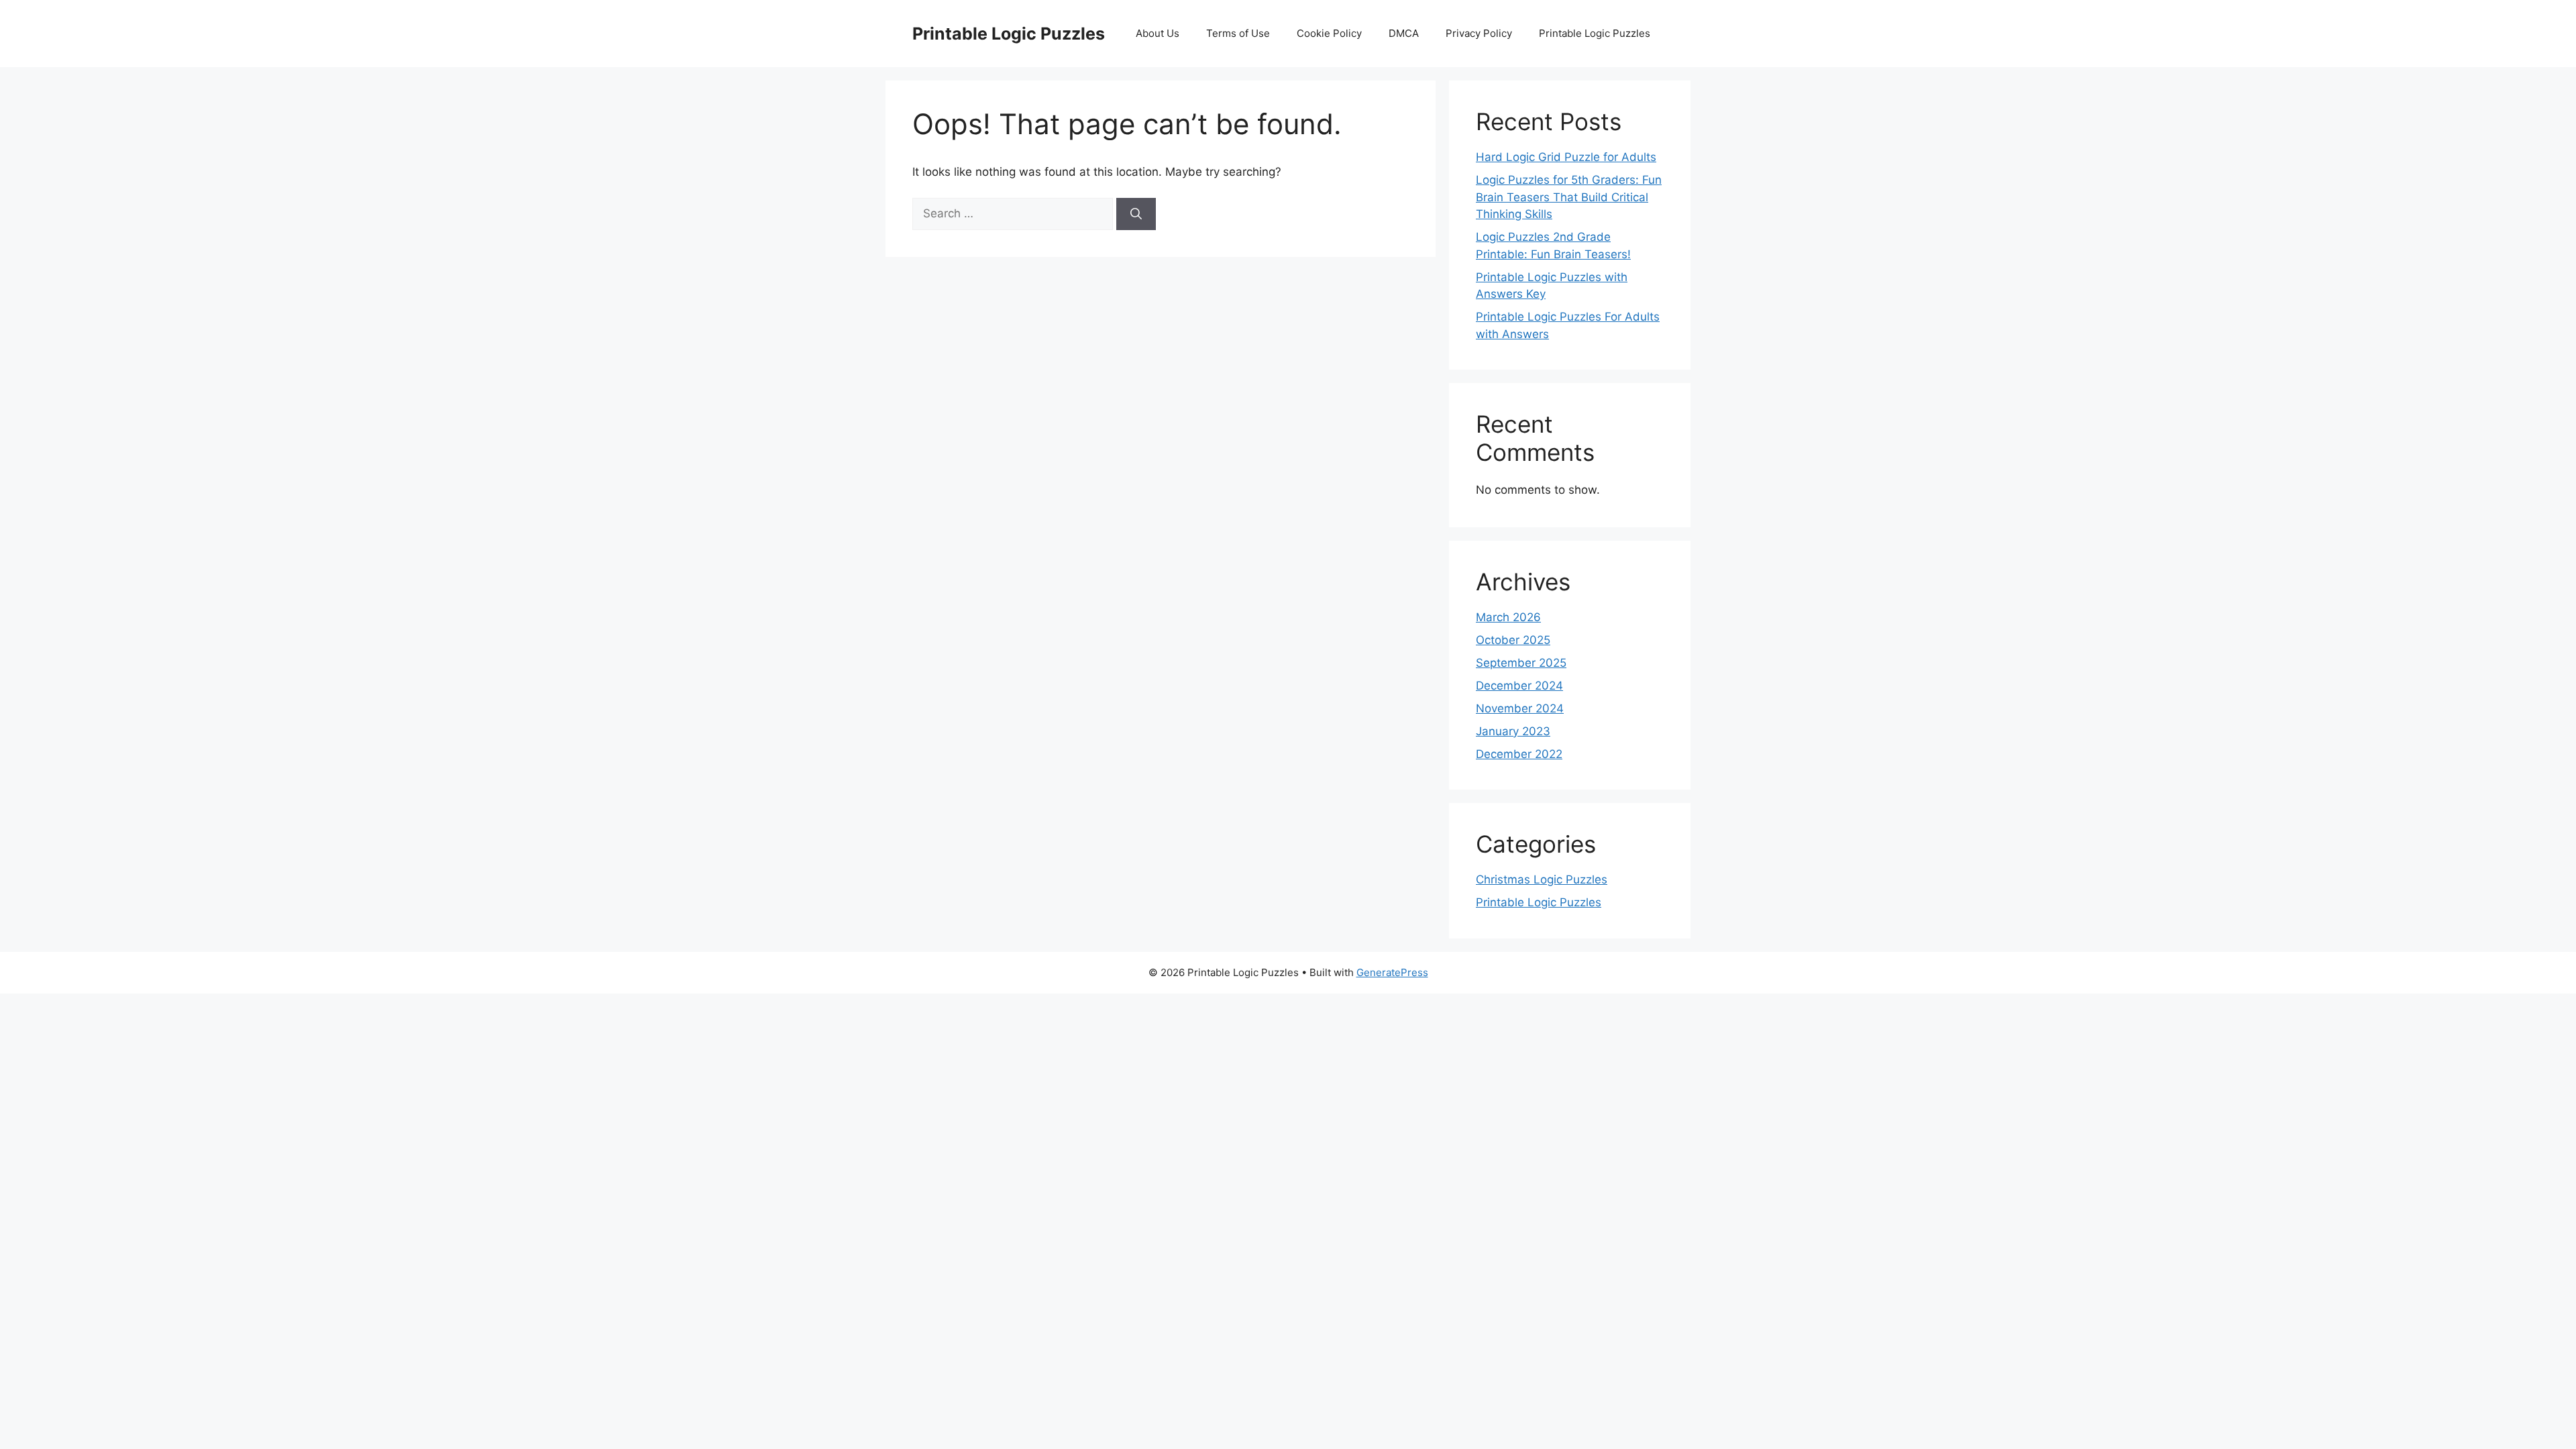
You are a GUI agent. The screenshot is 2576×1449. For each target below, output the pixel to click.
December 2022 (1519, 754)
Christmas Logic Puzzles (1542, 879)
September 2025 (1521, 663)
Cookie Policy (1329, 33)
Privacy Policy (1479, 33)
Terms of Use (1238, 33)
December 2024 (1519, 686)
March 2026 (1508, 617)
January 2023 (1513, 731)
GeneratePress (1392, 972)
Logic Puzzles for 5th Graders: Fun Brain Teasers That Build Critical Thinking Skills (1569, 197)
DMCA (1404, 33)
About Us (1158, 33)
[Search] (1136, 214)
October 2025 (1513, 640)
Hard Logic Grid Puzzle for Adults (1566, 157)
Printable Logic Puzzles (1009, 34)
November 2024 (1520, 708)
